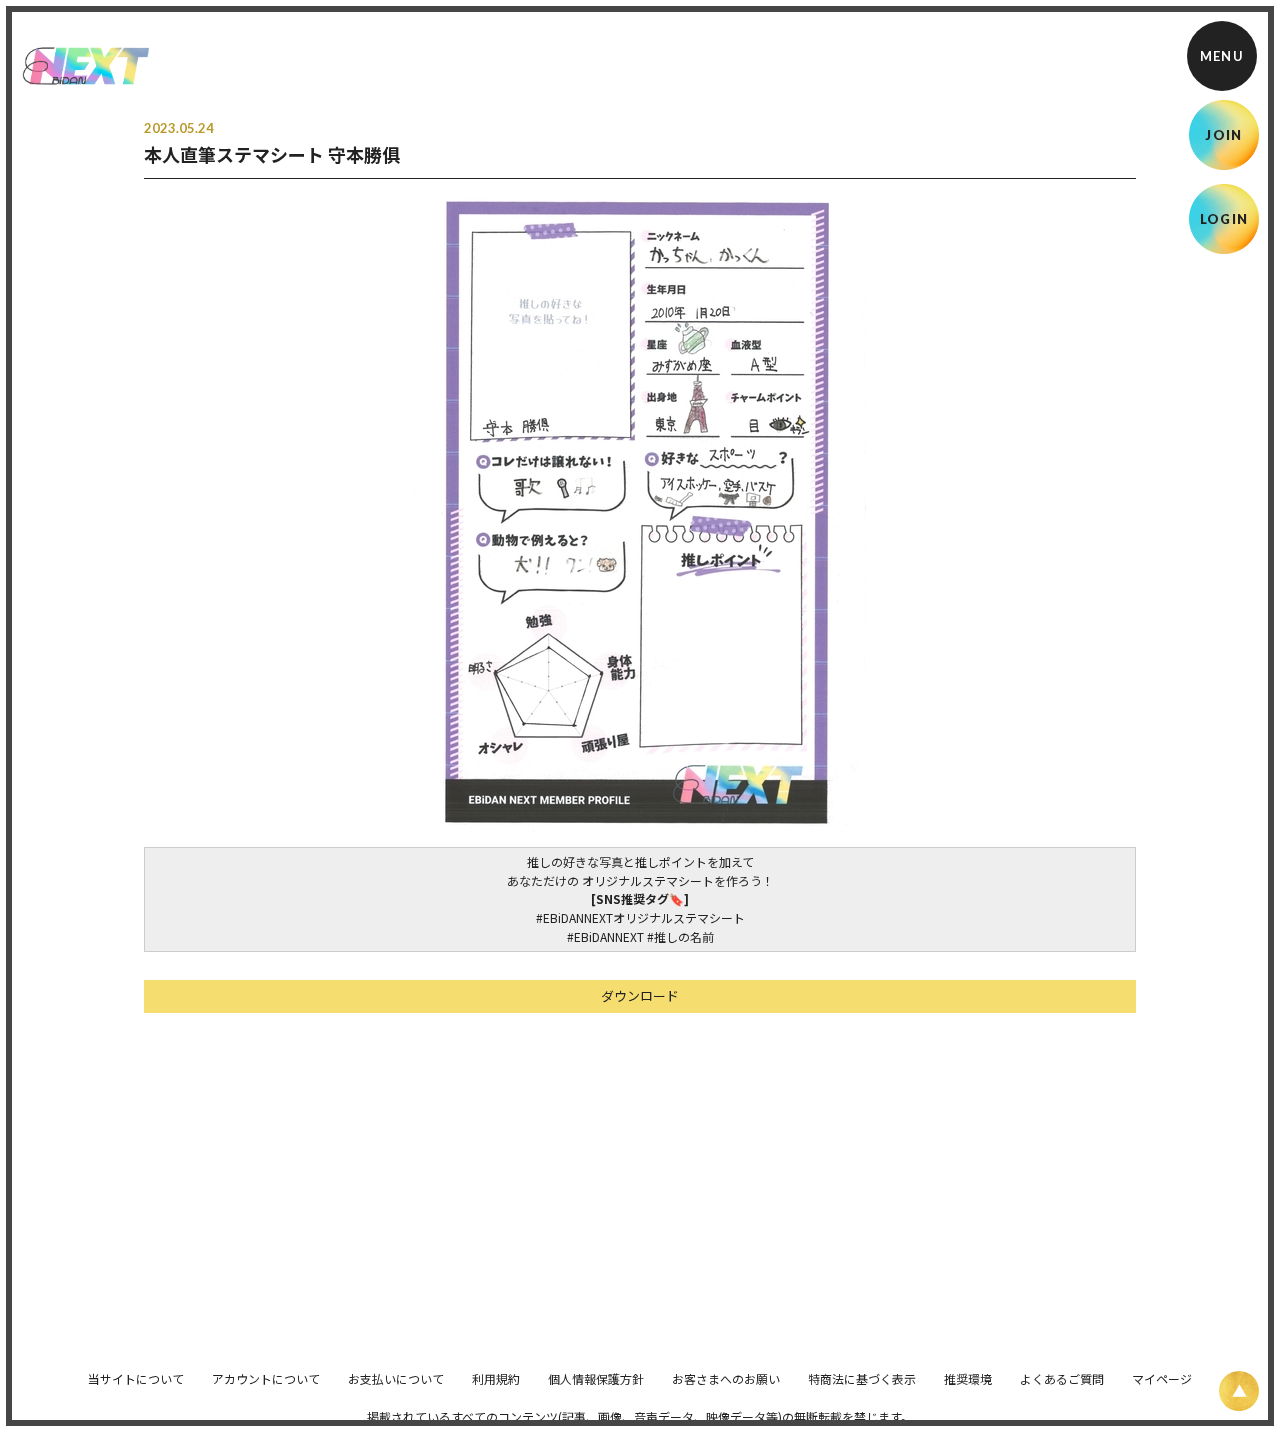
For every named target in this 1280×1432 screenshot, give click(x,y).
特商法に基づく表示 (862, 1378)
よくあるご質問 (1062, 1378)
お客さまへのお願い (726, 1378)
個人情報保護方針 (596, 1378)
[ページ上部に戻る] (1239, 1391)
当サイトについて (136, 1378)
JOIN (1223, 135)
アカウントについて (266, 1378)
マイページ (1162, 1378)
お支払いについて (396, 1378)
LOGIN (1224, 219)
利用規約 (496, 1378)
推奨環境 (968, 1378)
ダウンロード (640, 995)
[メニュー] (1222, 56)
